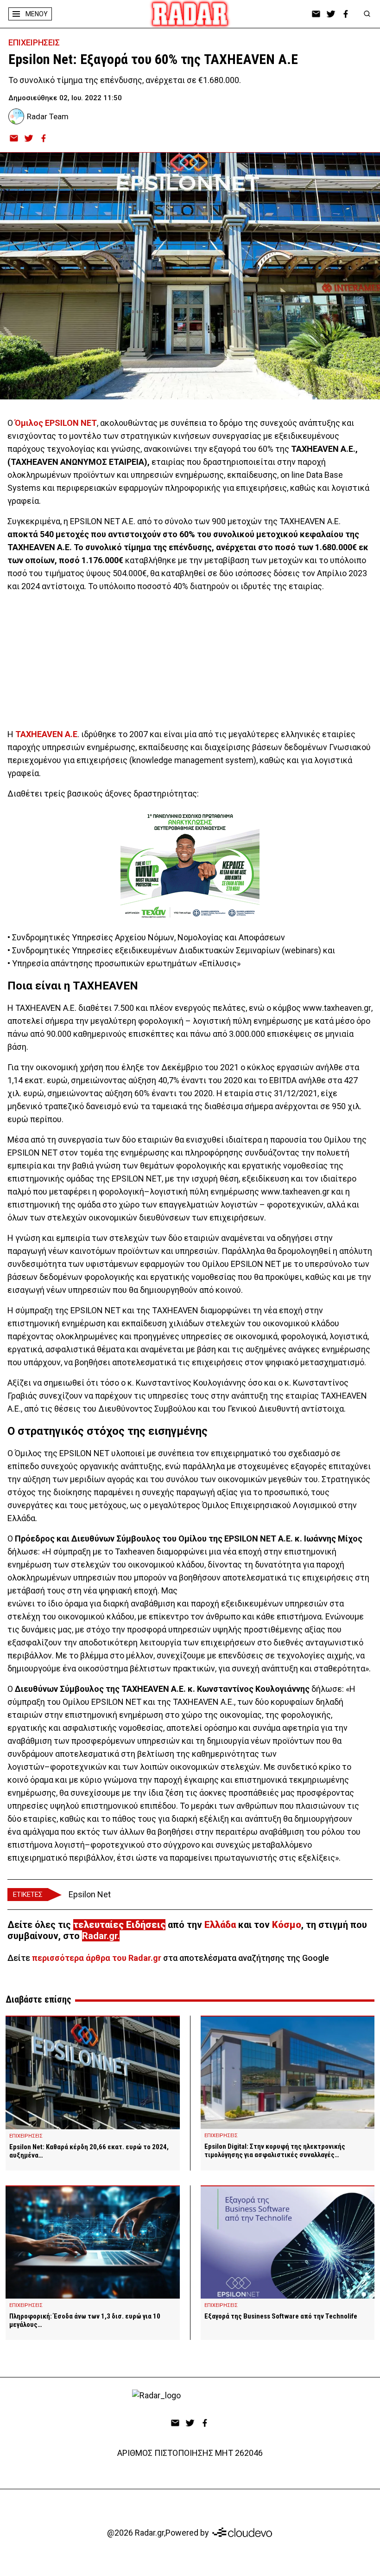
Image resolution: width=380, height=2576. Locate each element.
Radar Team (48, 116)
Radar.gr (100, 1936)
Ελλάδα (220, 1925)
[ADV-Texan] (190, 866)
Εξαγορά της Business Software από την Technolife (281, 2316)
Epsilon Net (90, 1894)
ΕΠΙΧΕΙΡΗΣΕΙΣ (34, 42)
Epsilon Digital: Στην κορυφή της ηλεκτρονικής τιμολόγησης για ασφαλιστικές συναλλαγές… (275, 2151)
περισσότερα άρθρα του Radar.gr (97, 1958)
